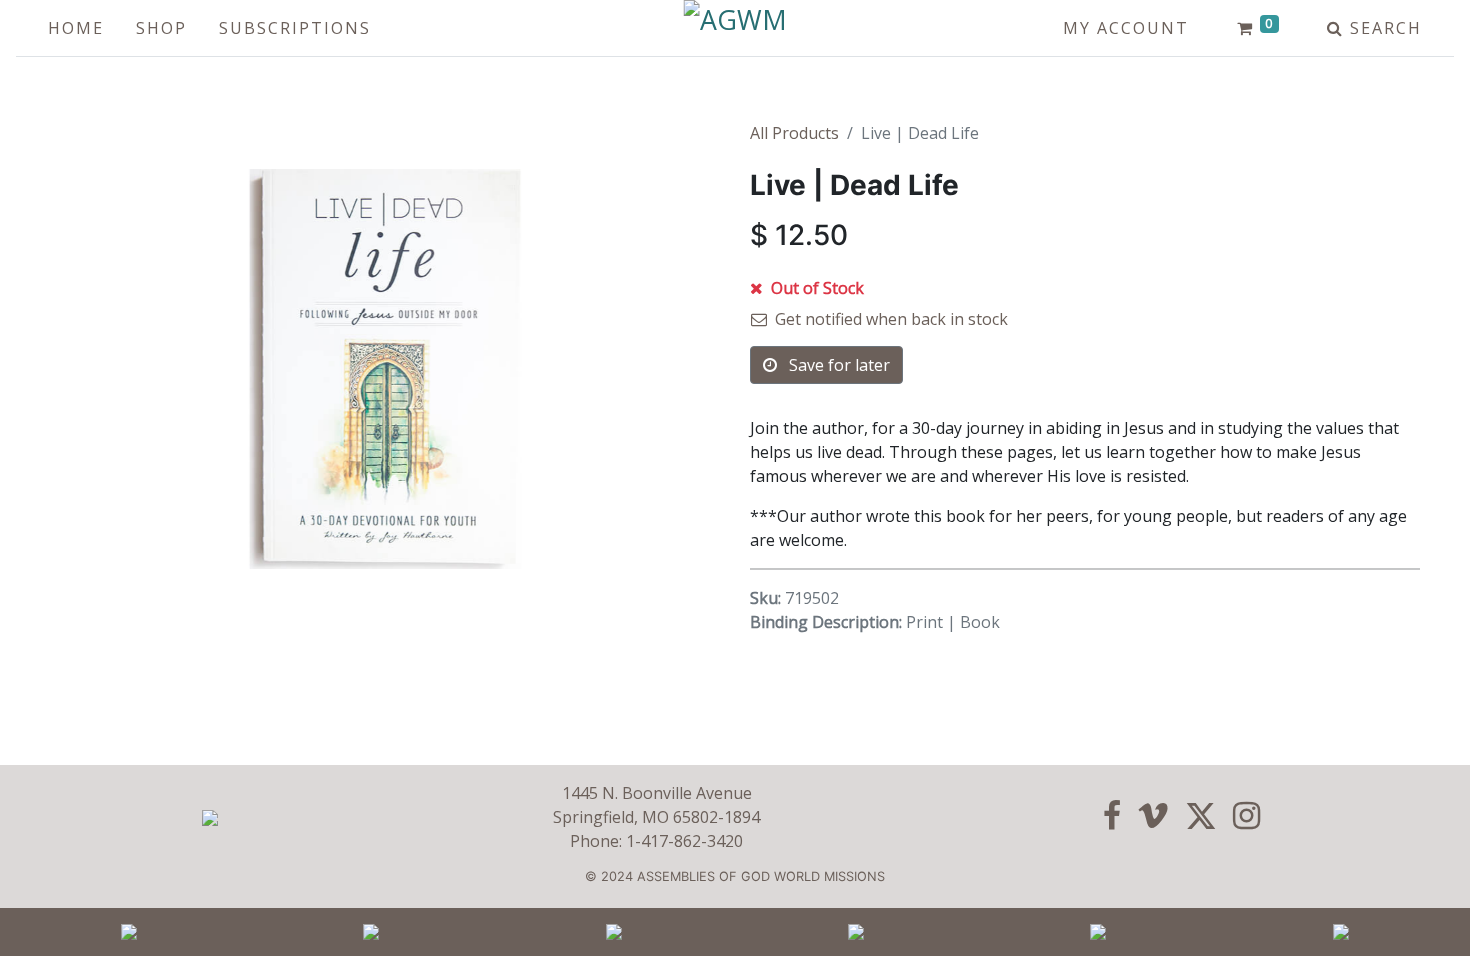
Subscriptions (295, 28)
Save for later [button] (837, 365)
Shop (161, 28)
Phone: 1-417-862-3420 (656, 841)
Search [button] (1383, 28)
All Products (794, 133)
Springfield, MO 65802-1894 (656, 817)
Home (76, 28)
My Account (1126, 28)
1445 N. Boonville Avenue (657, 793)
